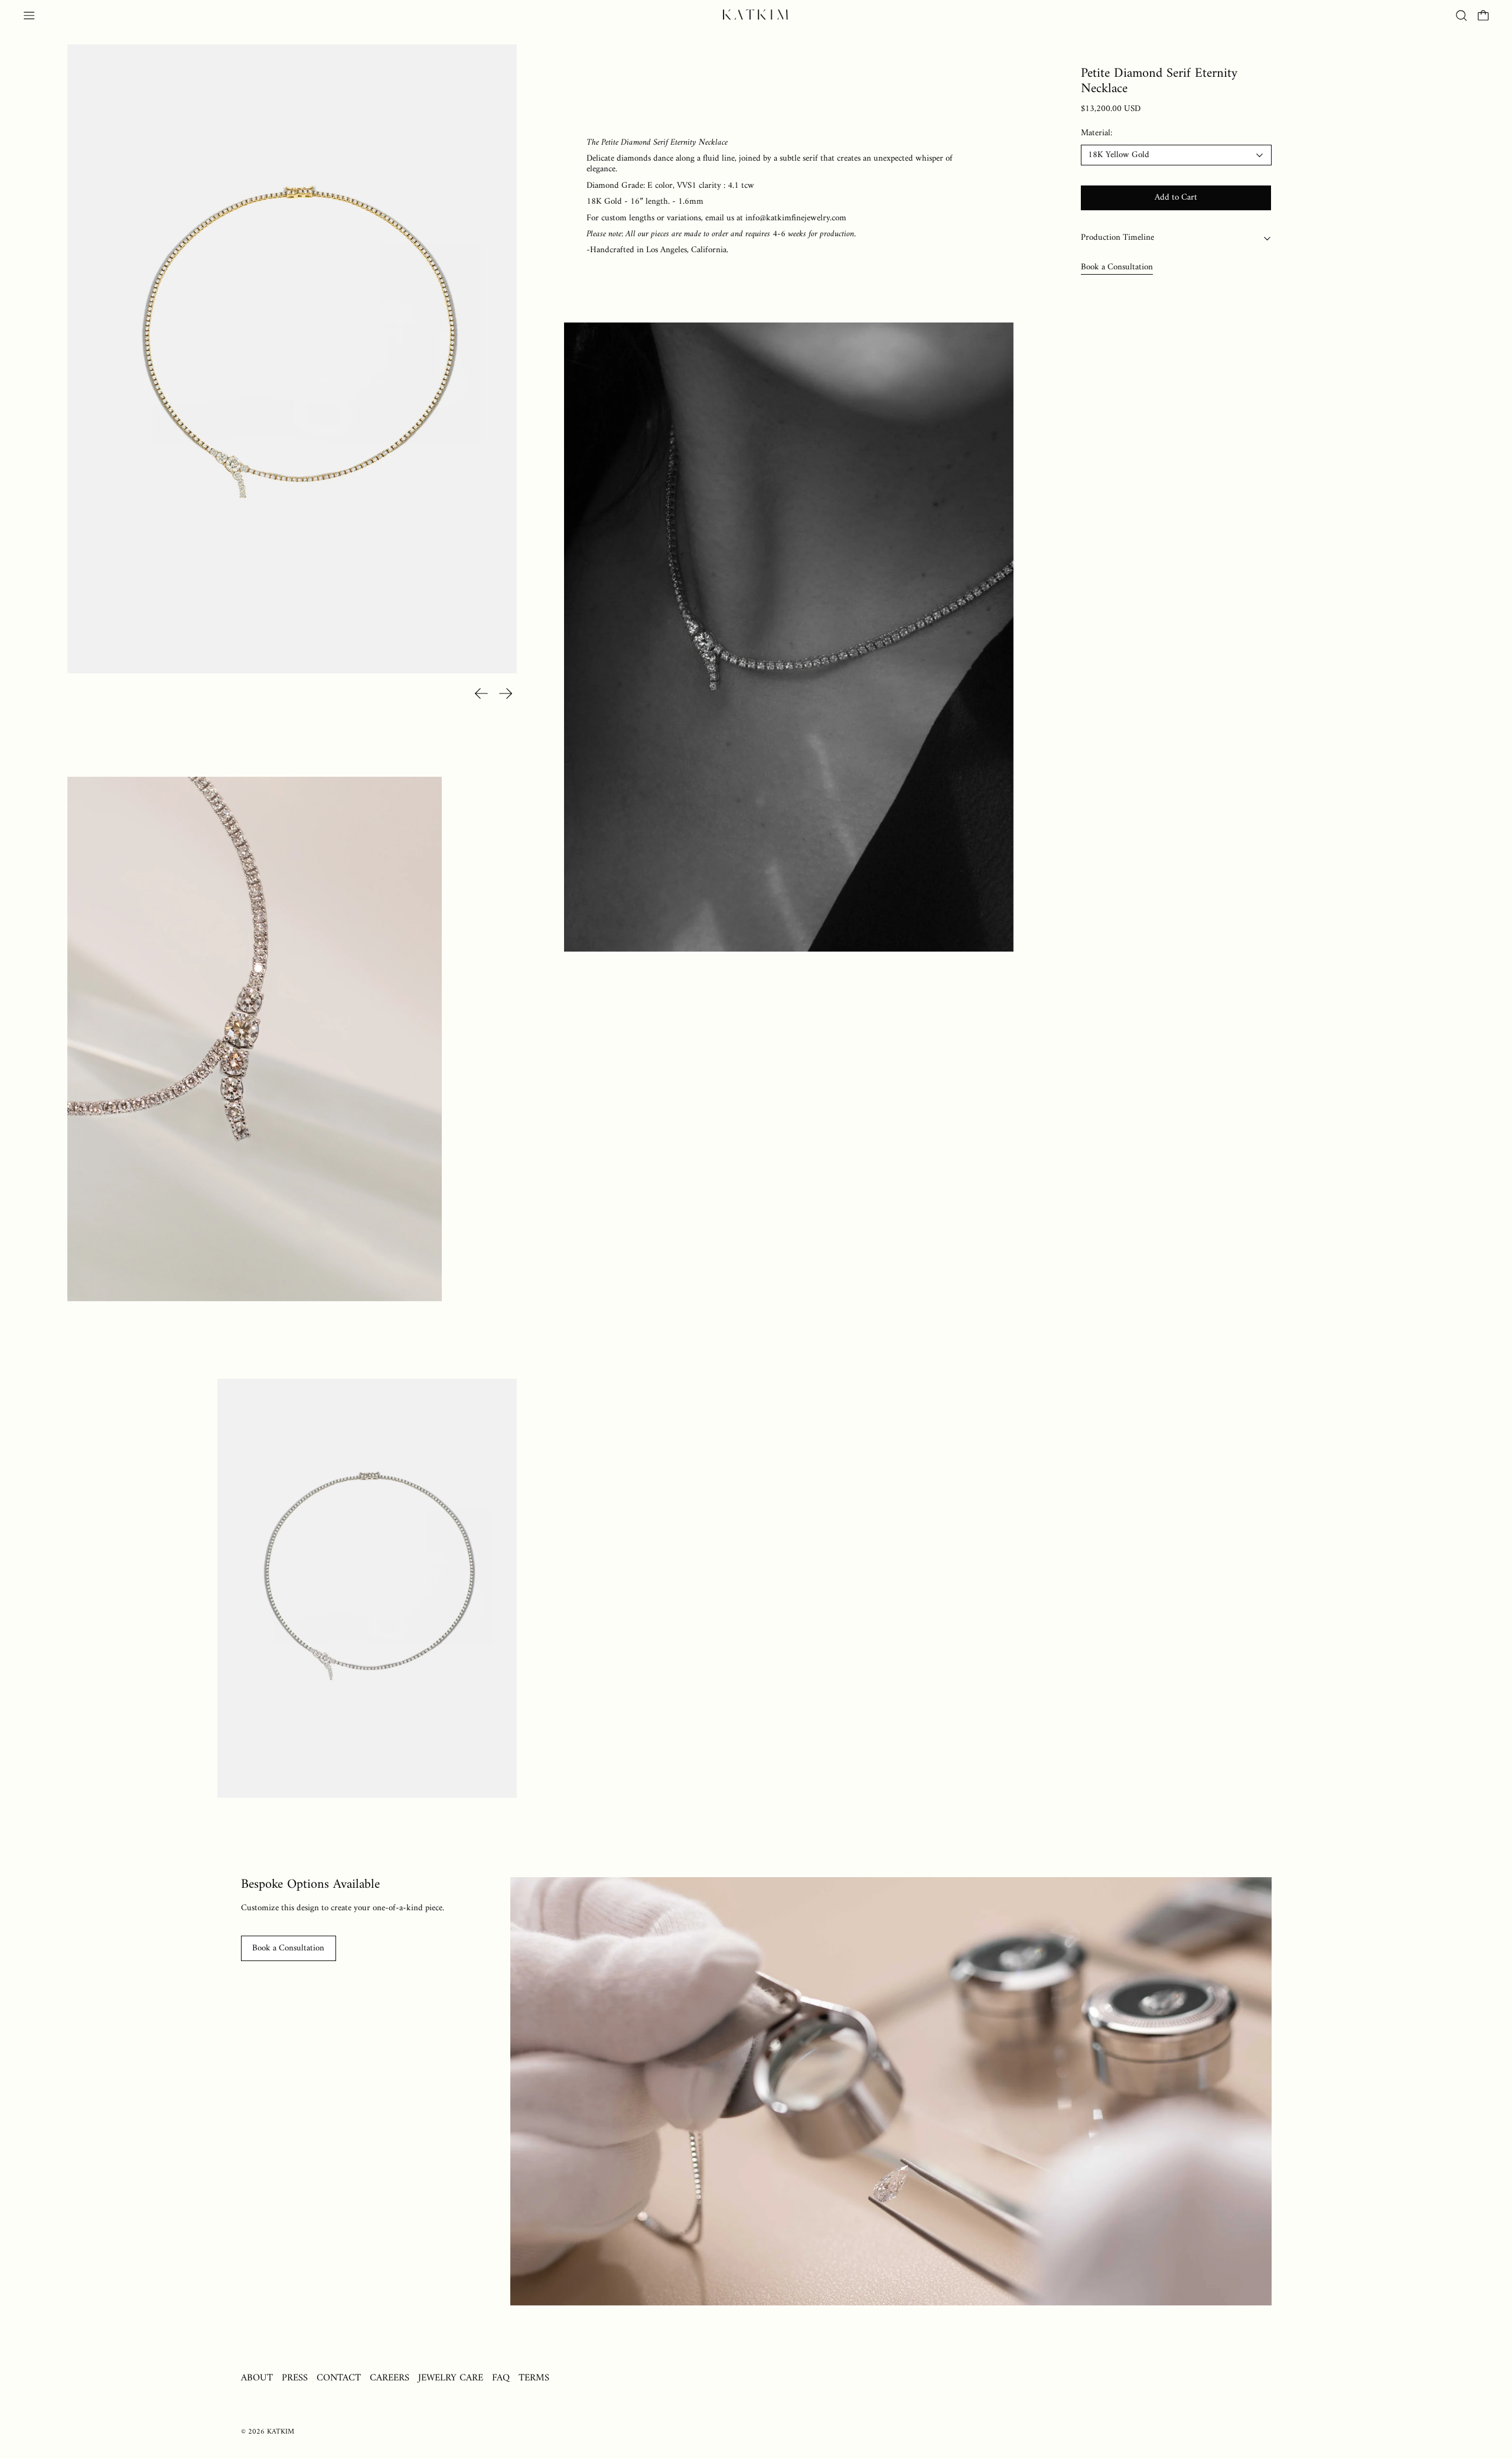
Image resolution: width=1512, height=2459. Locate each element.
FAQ (501, 2378)
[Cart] (1483, 16)
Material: (1096, 134)
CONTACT (339, 2378)
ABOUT (257, 2378)
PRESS (295, 2378)
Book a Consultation (1117, 267)
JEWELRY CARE (451, 2378)
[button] (1462, 16)
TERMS (534, 2378)
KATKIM (281, 2432)
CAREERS (390, 2378)
